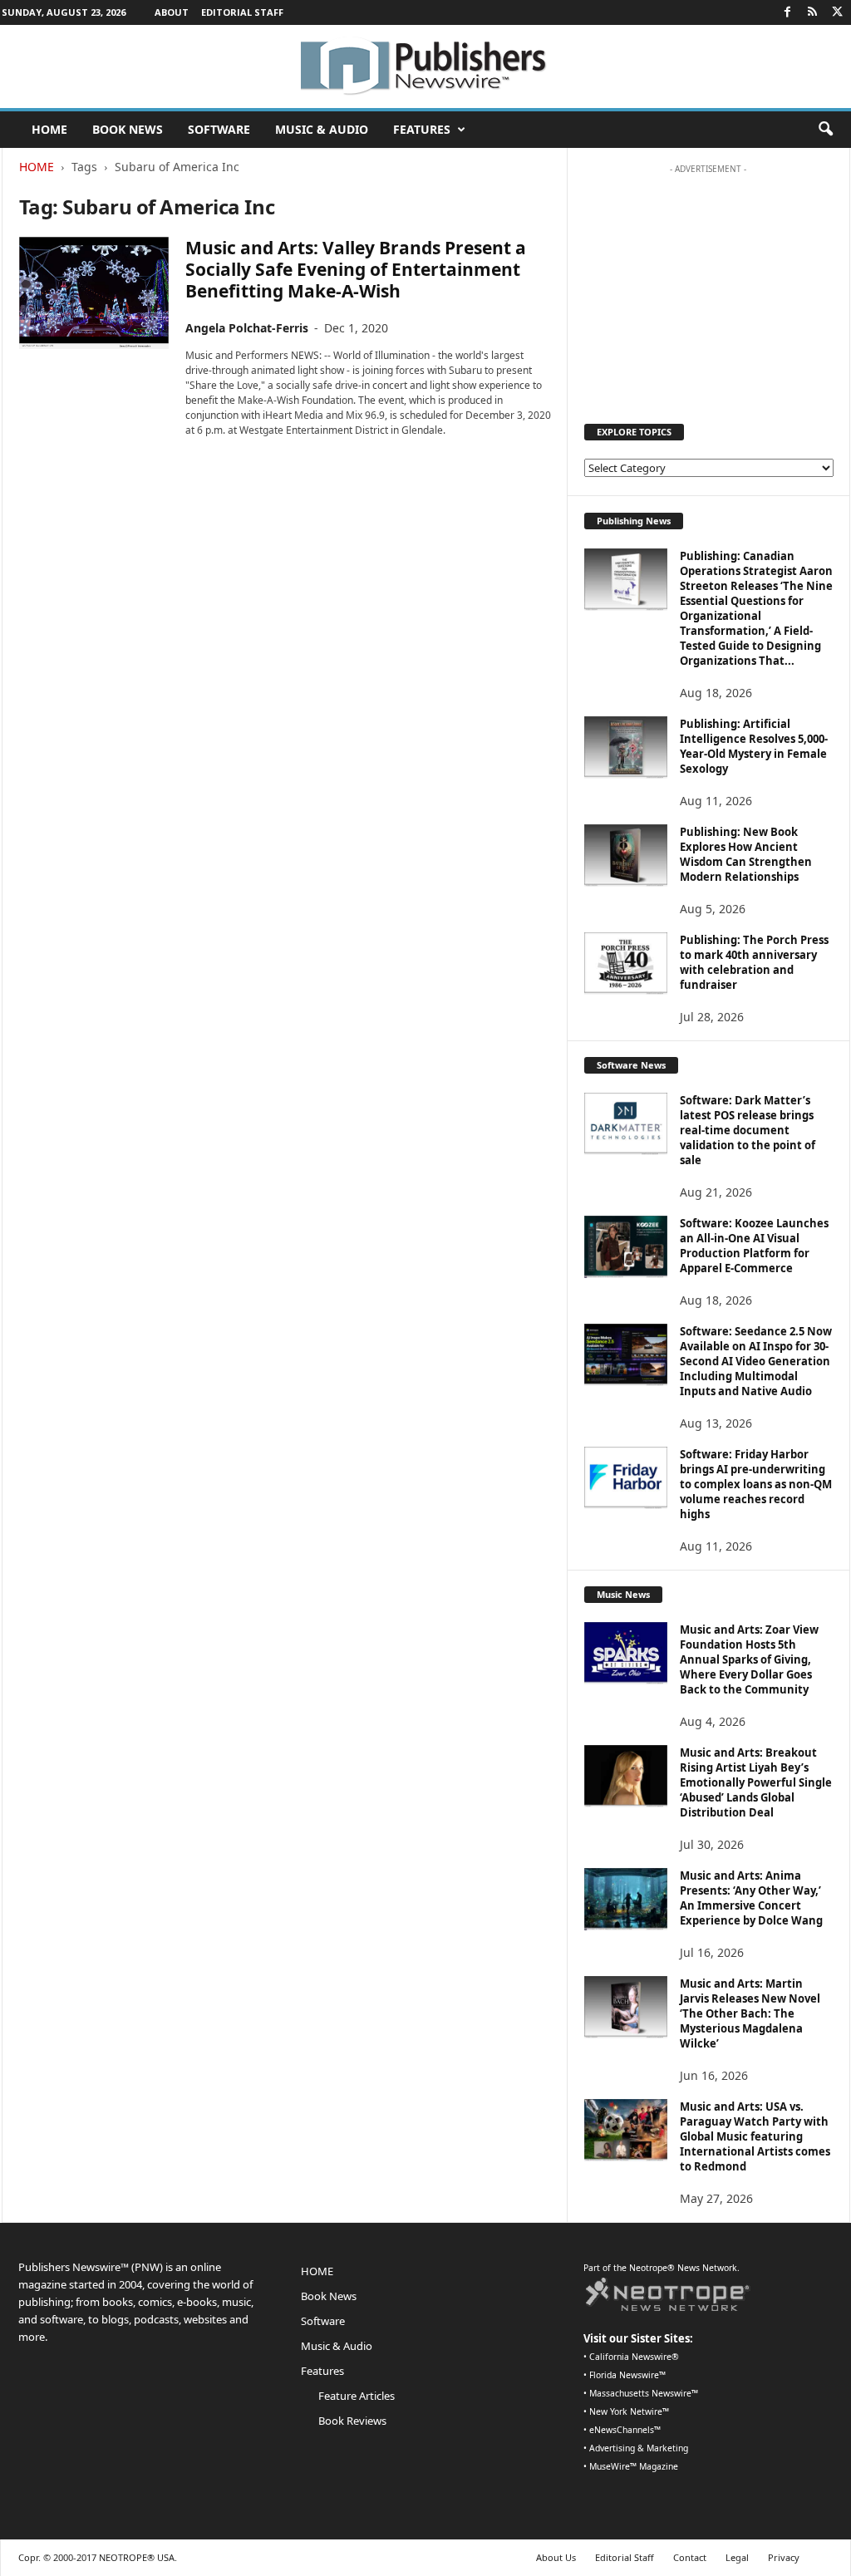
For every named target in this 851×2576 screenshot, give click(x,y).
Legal (737, 2557)
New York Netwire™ (629, 2411)
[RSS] (813, 12)
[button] (825, 130)
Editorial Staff (242, 12)
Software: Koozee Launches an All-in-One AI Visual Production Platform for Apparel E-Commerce (754, 1246)
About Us (556, 2557)
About (172, 12)
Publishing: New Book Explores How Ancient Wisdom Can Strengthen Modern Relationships (746, 854)
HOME (49, 129)
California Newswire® (634, 2357)
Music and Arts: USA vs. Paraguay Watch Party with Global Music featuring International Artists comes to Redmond (755, 2136)
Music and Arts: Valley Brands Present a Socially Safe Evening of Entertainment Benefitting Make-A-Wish (356, 269)
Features (422, 129)
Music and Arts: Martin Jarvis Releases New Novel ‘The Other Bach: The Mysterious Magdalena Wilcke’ (750, 2013)
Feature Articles (357, 2396)
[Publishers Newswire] (425, 66)
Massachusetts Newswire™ (644, 2393)
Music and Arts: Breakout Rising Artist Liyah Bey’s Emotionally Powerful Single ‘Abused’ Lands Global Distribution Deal (756, 1782)
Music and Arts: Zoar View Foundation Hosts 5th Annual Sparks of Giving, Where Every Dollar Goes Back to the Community (749, 1659)
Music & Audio (322, 129)
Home (37, 167)
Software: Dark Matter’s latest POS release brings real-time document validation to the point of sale (748, 1130)
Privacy (784, 2557)
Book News (128, 129)
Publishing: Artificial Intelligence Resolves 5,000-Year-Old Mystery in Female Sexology (754, 746)
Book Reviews (352, 2421)
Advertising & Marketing (639, 2448)
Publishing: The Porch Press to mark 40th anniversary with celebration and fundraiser (754, 962)
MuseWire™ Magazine (634, 2466)
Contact (690, 2557)
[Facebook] (788, 12)
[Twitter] (838, 12)
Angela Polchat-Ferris (247, 328)
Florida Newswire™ (627, 2375)
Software (219, 129)
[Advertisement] (708, 286)
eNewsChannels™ (625, 2430)
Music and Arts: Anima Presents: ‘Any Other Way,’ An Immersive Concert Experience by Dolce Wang (751, 1898)
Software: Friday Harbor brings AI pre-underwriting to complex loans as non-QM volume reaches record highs (756, 1484)
